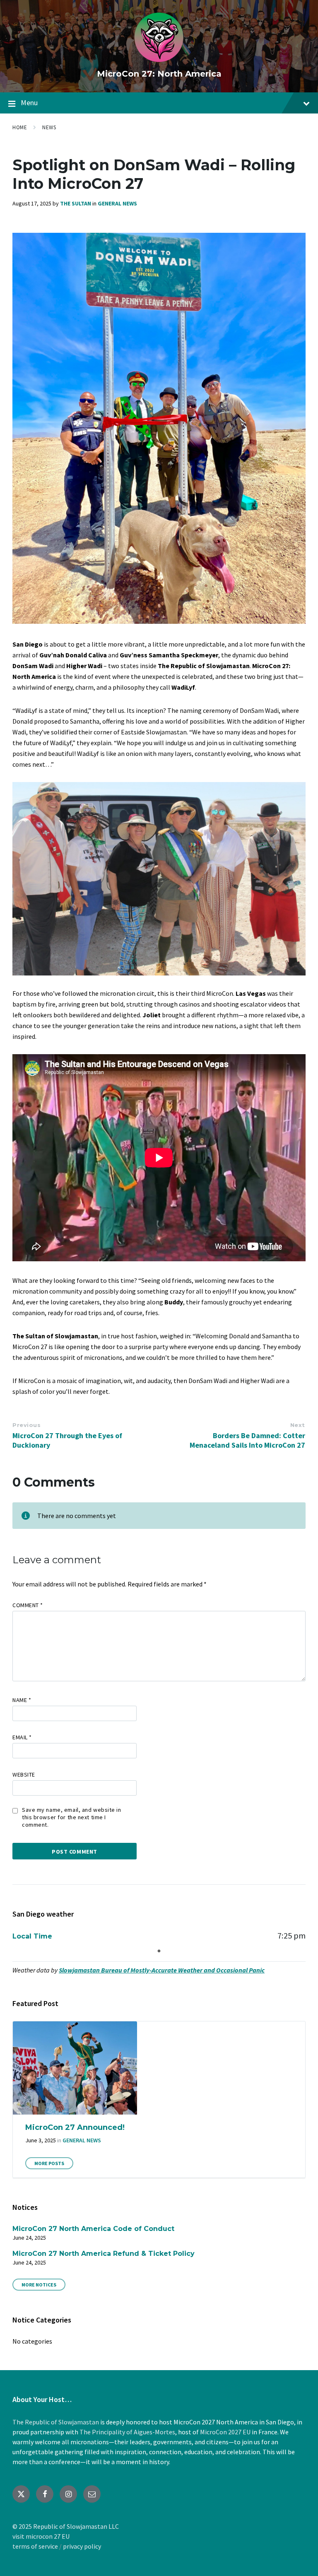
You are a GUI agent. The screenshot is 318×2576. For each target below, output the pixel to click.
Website (24, 1774)
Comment (28, 1605)
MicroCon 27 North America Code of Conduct (93, 2229)
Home (20, 127)
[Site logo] (159, 60)
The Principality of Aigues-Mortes (127, 2432)
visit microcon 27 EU (41, 2536)
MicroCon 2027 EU (225, 2432)
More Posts (49, 2163)
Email (22, 1737)
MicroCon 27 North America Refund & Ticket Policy (104, 2254)
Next (298, 1425)
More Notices (39, 2285)
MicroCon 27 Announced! (75, 2127)
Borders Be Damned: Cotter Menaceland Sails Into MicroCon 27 (247, 1440)
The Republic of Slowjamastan (56, 2422)
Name (22, 1700)
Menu (29, 103)
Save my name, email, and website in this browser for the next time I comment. (72, 1817)
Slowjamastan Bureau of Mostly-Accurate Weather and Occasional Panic (162, 1970)
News (49, 127)
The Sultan (76, 203)
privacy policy (82, 2546)
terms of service (35, 2546)
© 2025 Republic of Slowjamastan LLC (66, 2526)
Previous (26, 1425)
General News (117, 203)
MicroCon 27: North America (159, 74)
